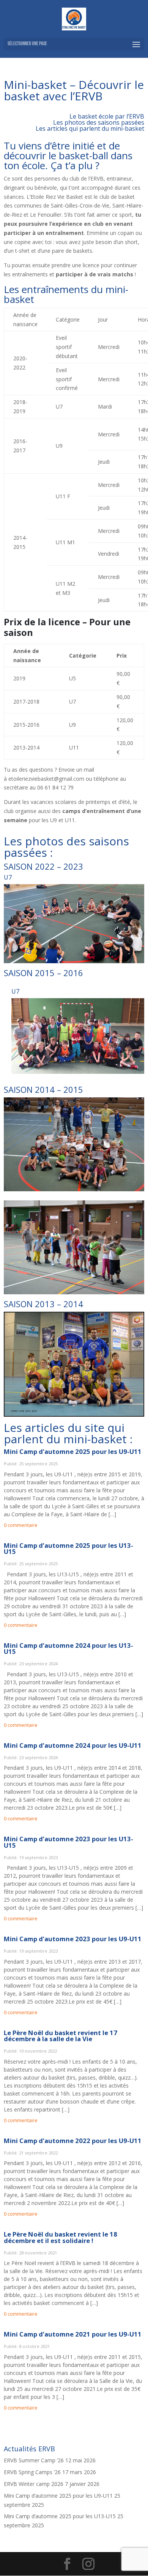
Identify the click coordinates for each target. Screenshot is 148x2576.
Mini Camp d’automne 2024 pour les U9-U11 (73, 1745)
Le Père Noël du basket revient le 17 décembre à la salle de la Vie (61, 2036)
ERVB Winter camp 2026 (34, 2484)
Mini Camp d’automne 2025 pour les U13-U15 (68, 1549)
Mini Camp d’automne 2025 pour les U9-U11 (73, 1451)
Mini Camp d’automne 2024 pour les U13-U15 (68, 1649)
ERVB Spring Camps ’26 (32, 2472)
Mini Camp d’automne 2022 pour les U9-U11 (73, 2141)
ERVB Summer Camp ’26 (34, 2460)
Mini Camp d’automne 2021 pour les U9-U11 (73, 2334)
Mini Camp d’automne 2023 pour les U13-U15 (68, 1842)
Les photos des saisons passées (99, 122)
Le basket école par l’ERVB (107, 116)
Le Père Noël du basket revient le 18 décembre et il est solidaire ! (61, 2237)
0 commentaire (21, 1525)
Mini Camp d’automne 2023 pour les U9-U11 (73, 1939)
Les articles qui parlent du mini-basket (90, 128)
